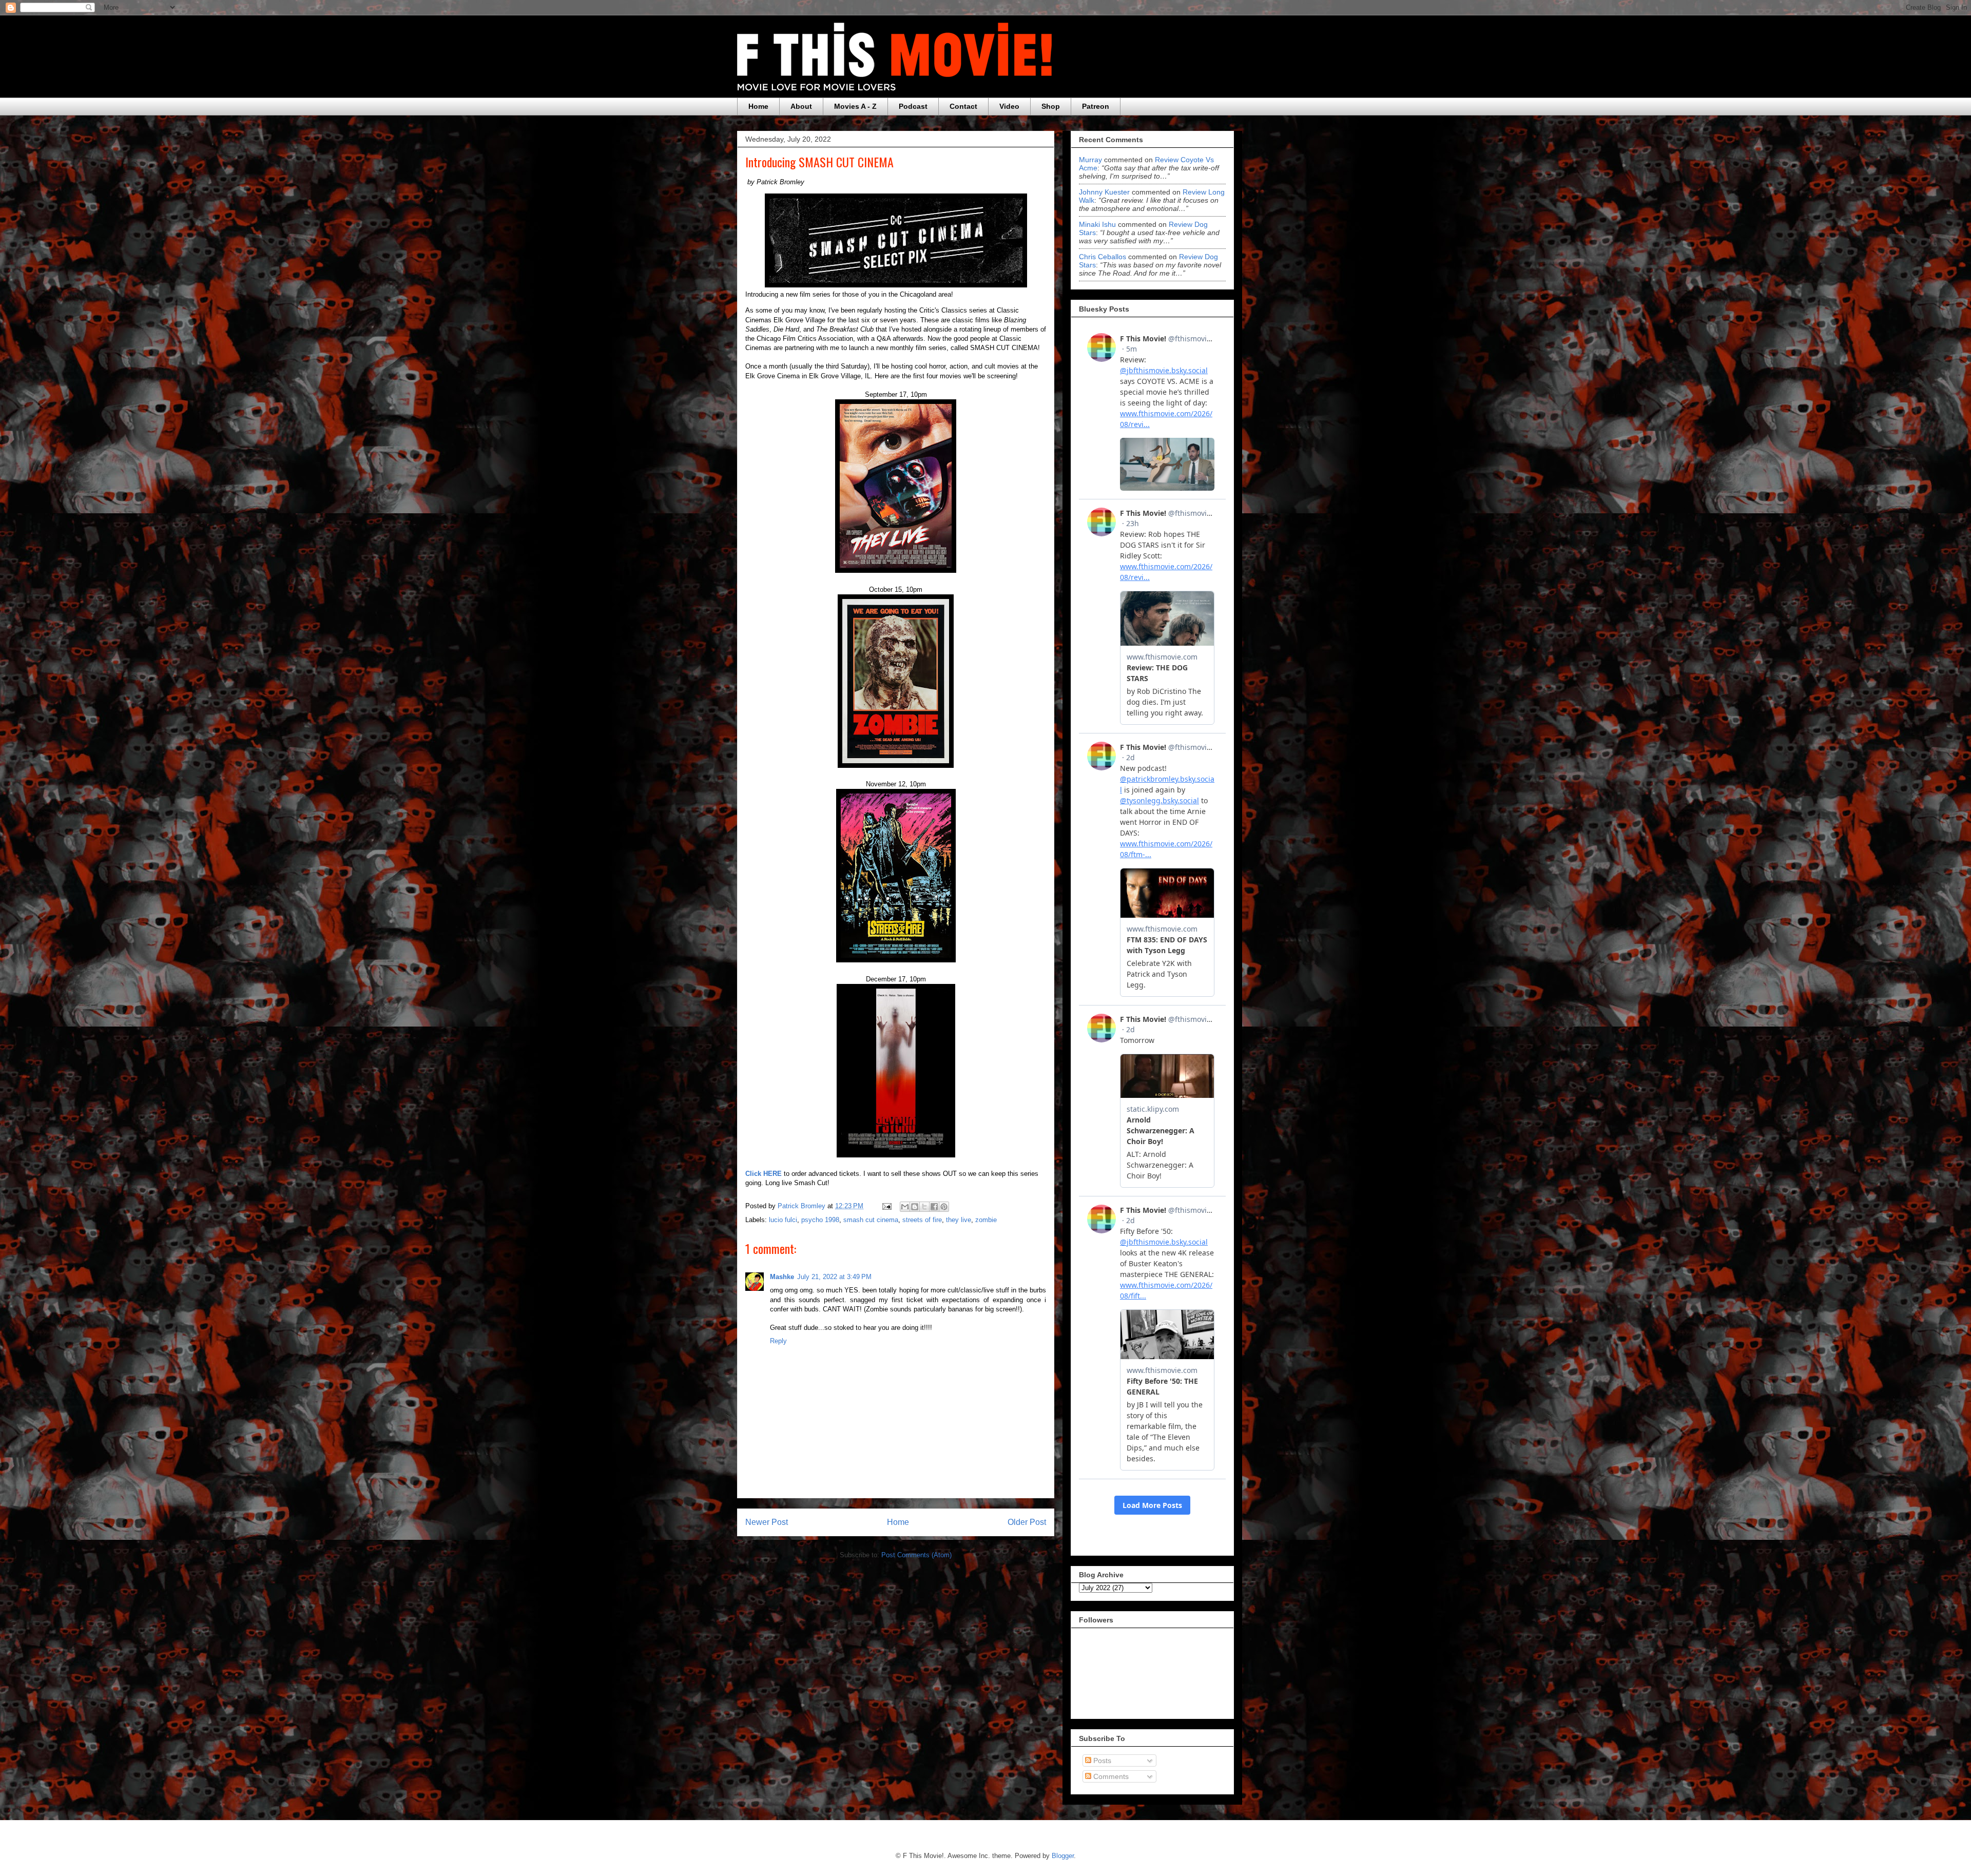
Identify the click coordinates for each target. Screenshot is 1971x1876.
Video (1009, 106)
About (801, 106)
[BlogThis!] (915, 1207)
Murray (1090, 160)
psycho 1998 (820, 1220)
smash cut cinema (871, 1220)
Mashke (782, 1277)
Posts (1101, 1761)
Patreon (1096, 106)
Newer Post (767, 1522)
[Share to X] (924, 1207)
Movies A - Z (855, 106)
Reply (778, 1341)
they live (959, 1220)
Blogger (1063, 1856)
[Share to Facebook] (934, 1207)
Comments (1110, 1776)
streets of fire (922, 1220)
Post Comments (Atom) (916, 1555)
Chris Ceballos (1103, 257)
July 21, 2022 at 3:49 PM (834, 1277)
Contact (963, 106)
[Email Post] (886, 1206)
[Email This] (905, 1207)
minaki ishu (1097, 224)
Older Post (1027, 1522)
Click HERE (764, 1174)
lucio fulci (783, 1220)
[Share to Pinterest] (944, 1207)
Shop (1051, 106)
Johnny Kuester (1104, 192)
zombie (986, 1220)
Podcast (913, 106)
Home (758, 106)
